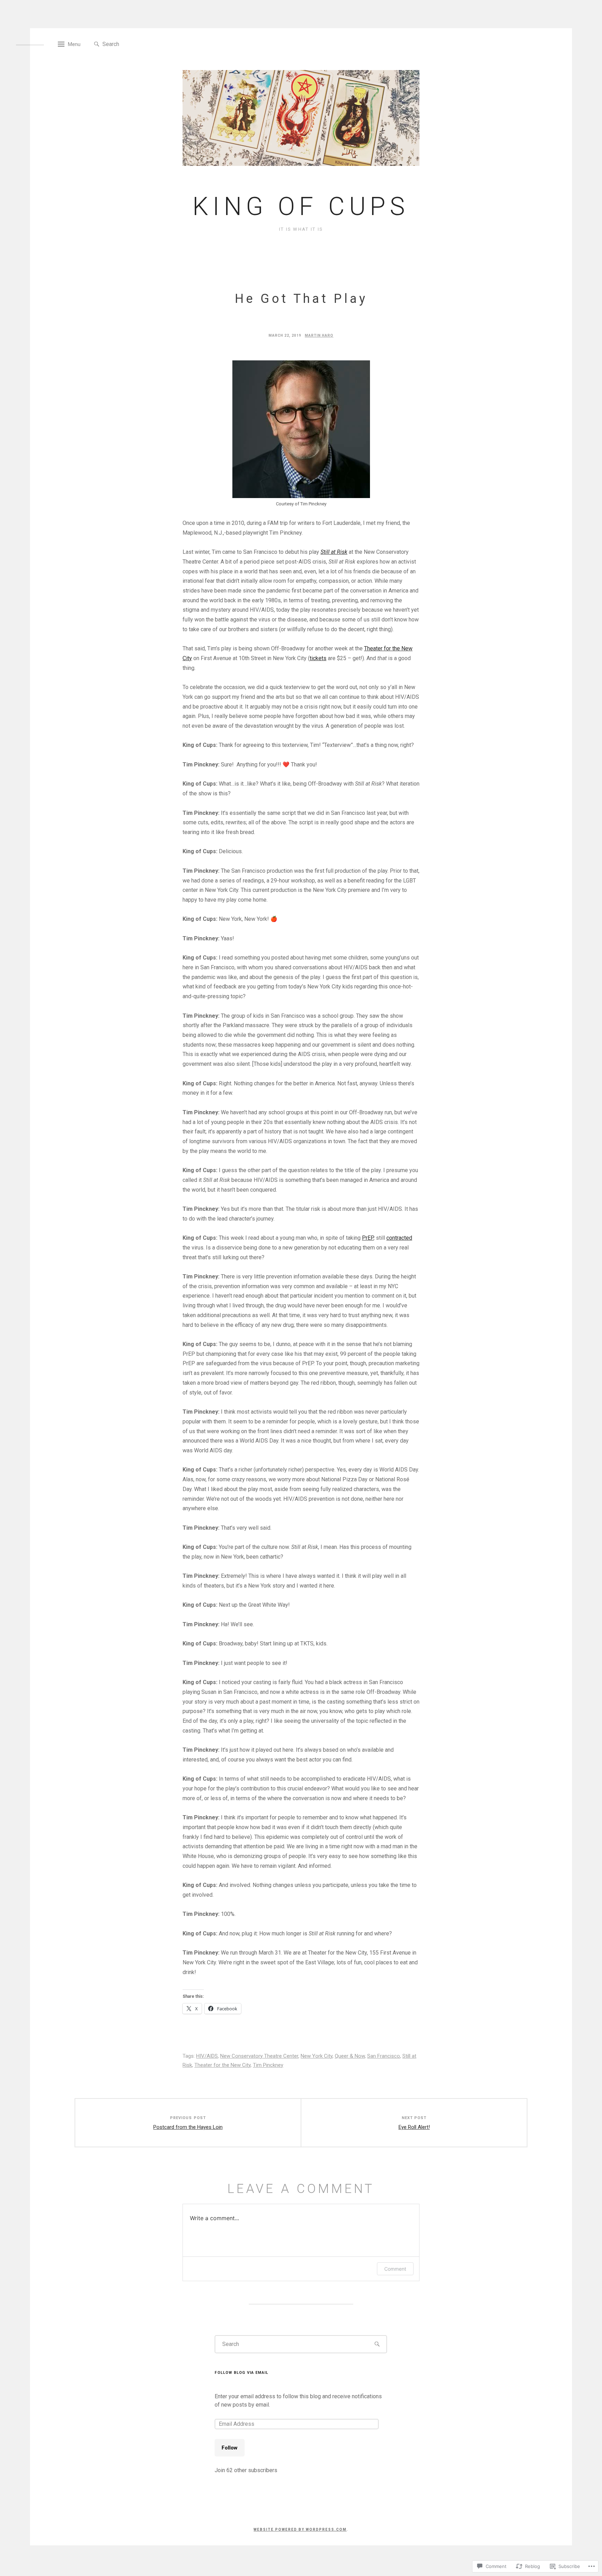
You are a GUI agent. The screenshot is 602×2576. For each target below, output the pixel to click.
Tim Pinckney (268, 2065)
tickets (318, 658)
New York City (317, 2056)
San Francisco (384, 2056)
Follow (230, 2448)
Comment (395, 2269)
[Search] (97, 44)
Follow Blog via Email (241, 2373)
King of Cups (301, 207)
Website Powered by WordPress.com (300, 2529)
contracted (399, 1238)
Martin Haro (319, 335)
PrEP (368, 1238)
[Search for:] (134, 44)
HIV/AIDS (207, 2056)
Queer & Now (350, 2056)
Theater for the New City (222, 2065)
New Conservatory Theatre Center (259, 2056)
